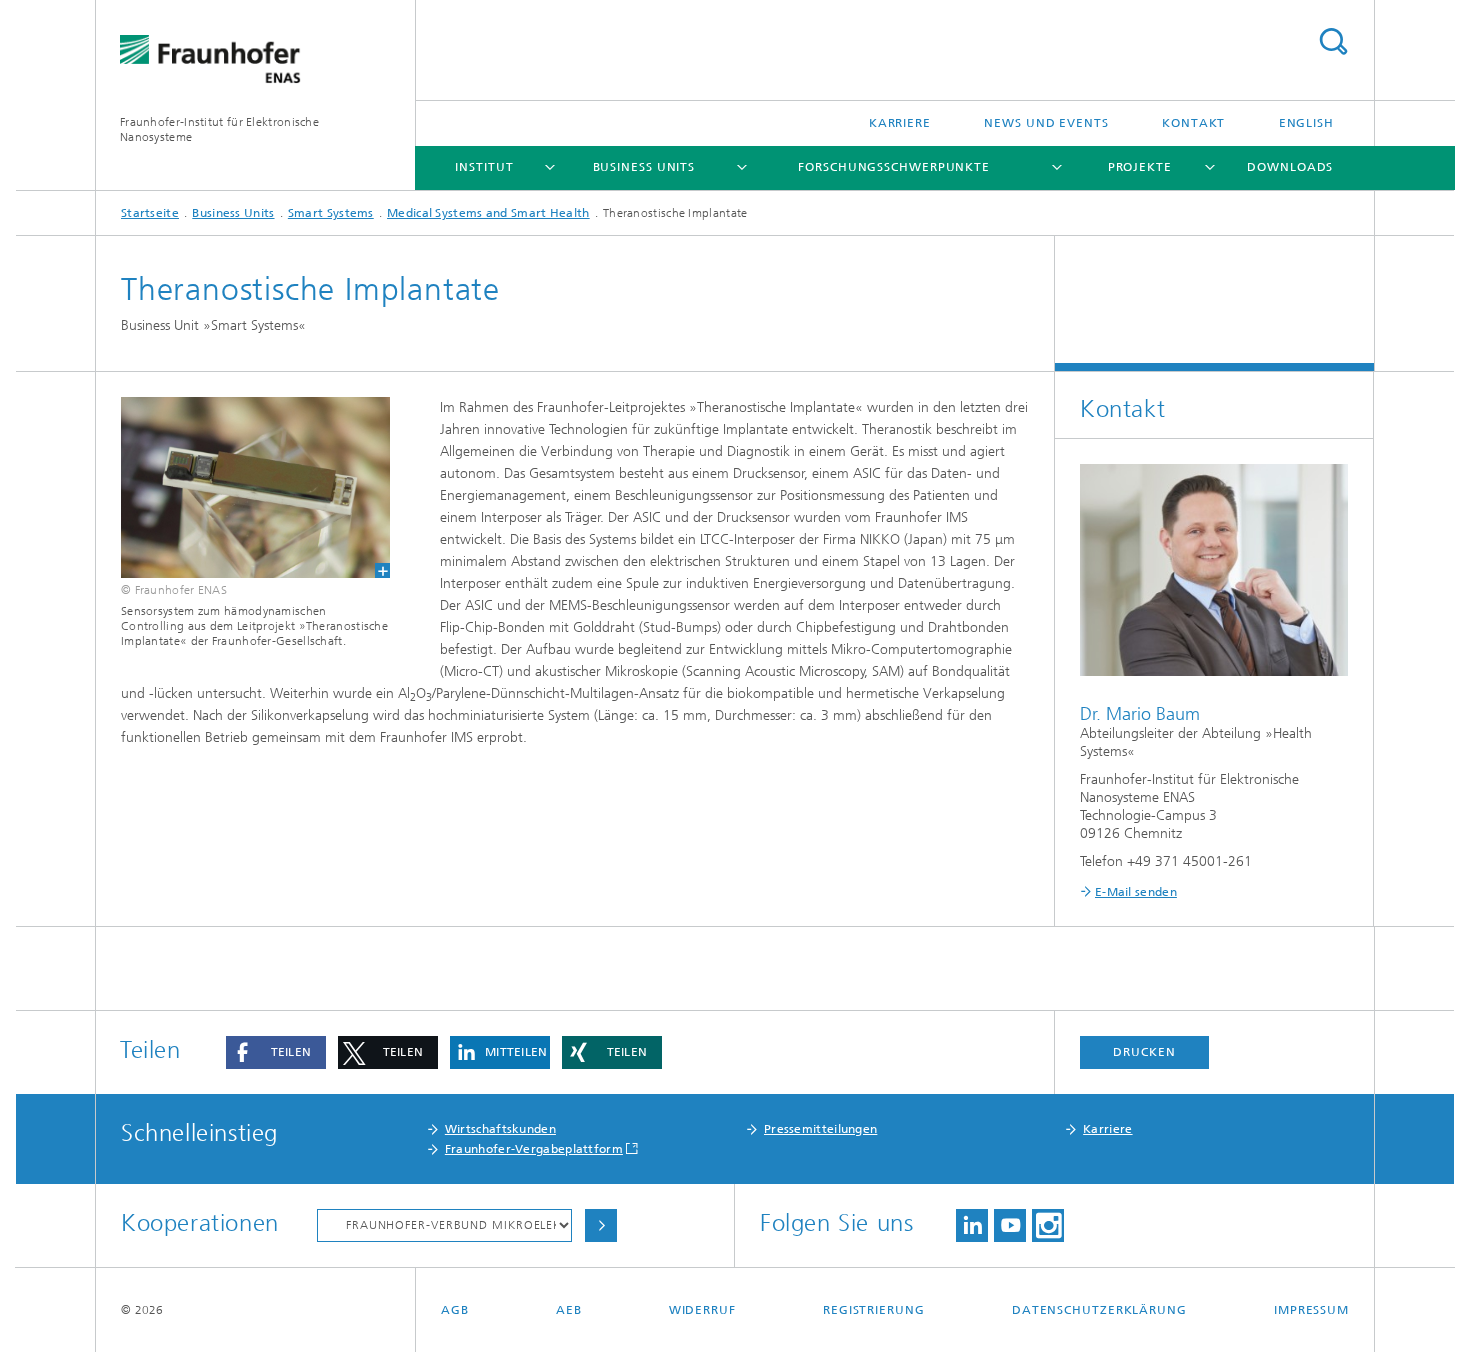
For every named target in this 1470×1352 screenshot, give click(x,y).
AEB (569, 1310)
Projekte (1140, 167)
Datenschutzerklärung (1099, 1310)
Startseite (150, 213)
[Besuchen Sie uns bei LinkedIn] (972, 1225)
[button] (276, 1052)
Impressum (1311, 1310)
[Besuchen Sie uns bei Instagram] (1048, 1225)
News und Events (1046, 123)
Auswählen (601, 1225)
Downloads (1290, 167)
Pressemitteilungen (820, 1129)
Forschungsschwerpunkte (894, 167)
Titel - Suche (1333, 41)
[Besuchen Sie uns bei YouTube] (1010, 1225)
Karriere (900, 123)
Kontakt (1193, 123)
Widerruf (702, 1310)
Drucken (1144, 1052)
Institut (484, 167)
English (1306, 123)
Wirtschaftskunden (500, 1129)
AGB (455, 1310)
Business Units (644, 167)
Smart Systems (331, 213)
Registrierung (874, 1310)
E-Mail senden (1136, 892)
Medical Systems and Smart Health (488, 213)
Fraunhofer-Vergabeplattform (534, 1149)
